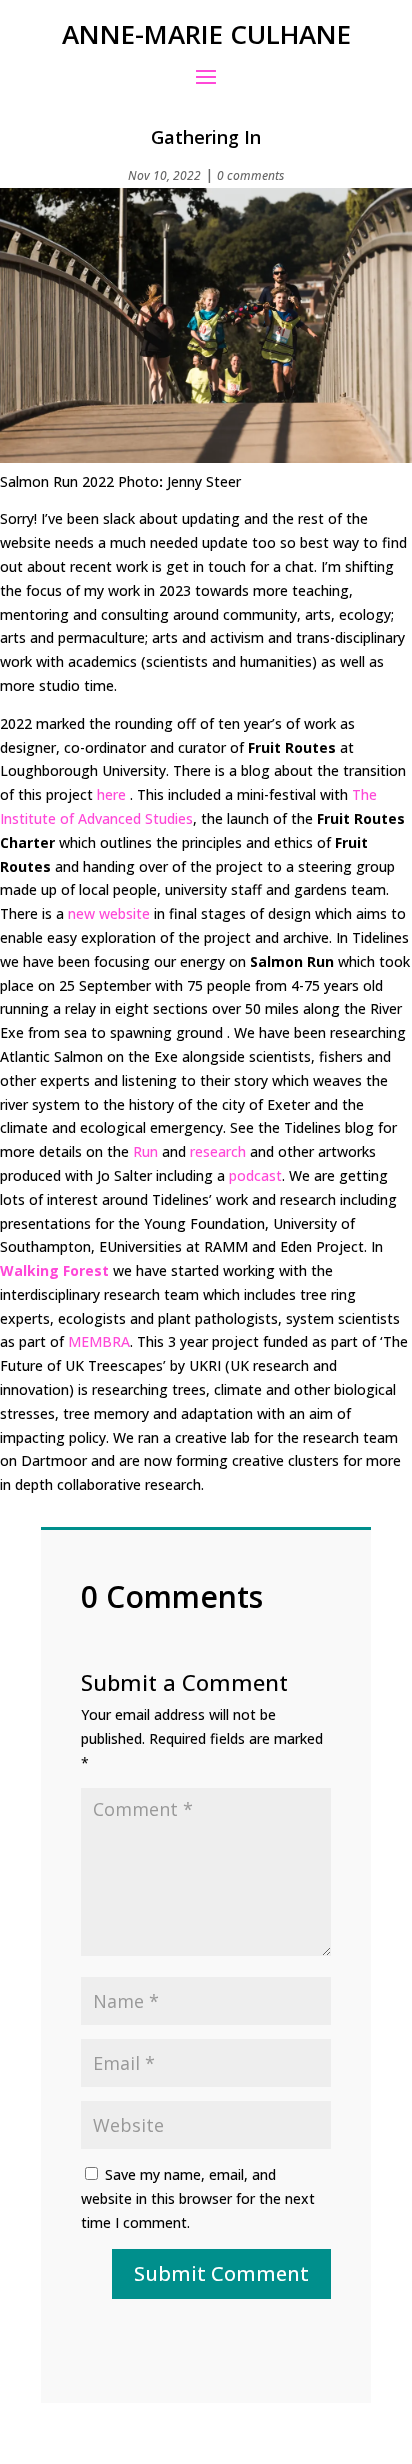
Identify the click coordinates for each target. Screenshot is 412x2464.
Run (145, 1151)
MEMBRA (99, 1341)
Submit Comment (221, 2273)
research (218, 1151)
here (111, 794)
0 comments (250, 175)
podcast (255, 1175)
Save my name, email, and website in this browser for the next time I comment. (198, 2198)
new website (109, 913)
